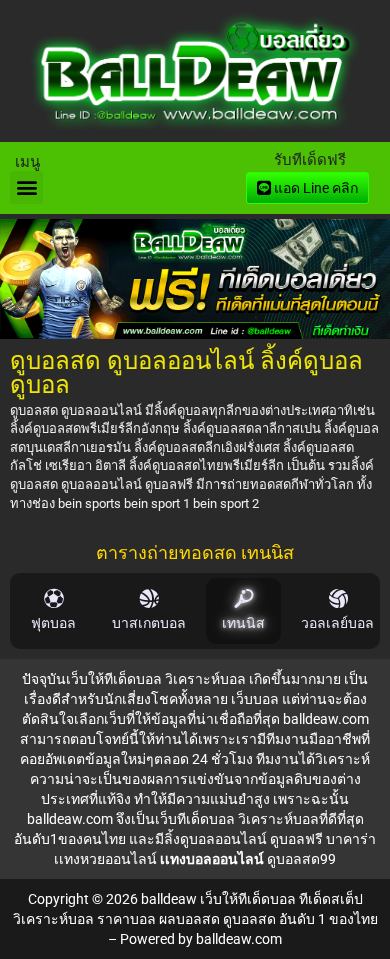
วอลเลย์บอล (337, 623)
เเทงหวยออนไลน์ (105, 859)
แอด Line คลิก (314, 188)
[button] (26, 187)
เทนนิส (243, 623)
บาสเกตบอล (149, 623)
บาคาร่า (351, 839)
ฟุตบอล (53, 623)
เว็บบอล (255, 699)
